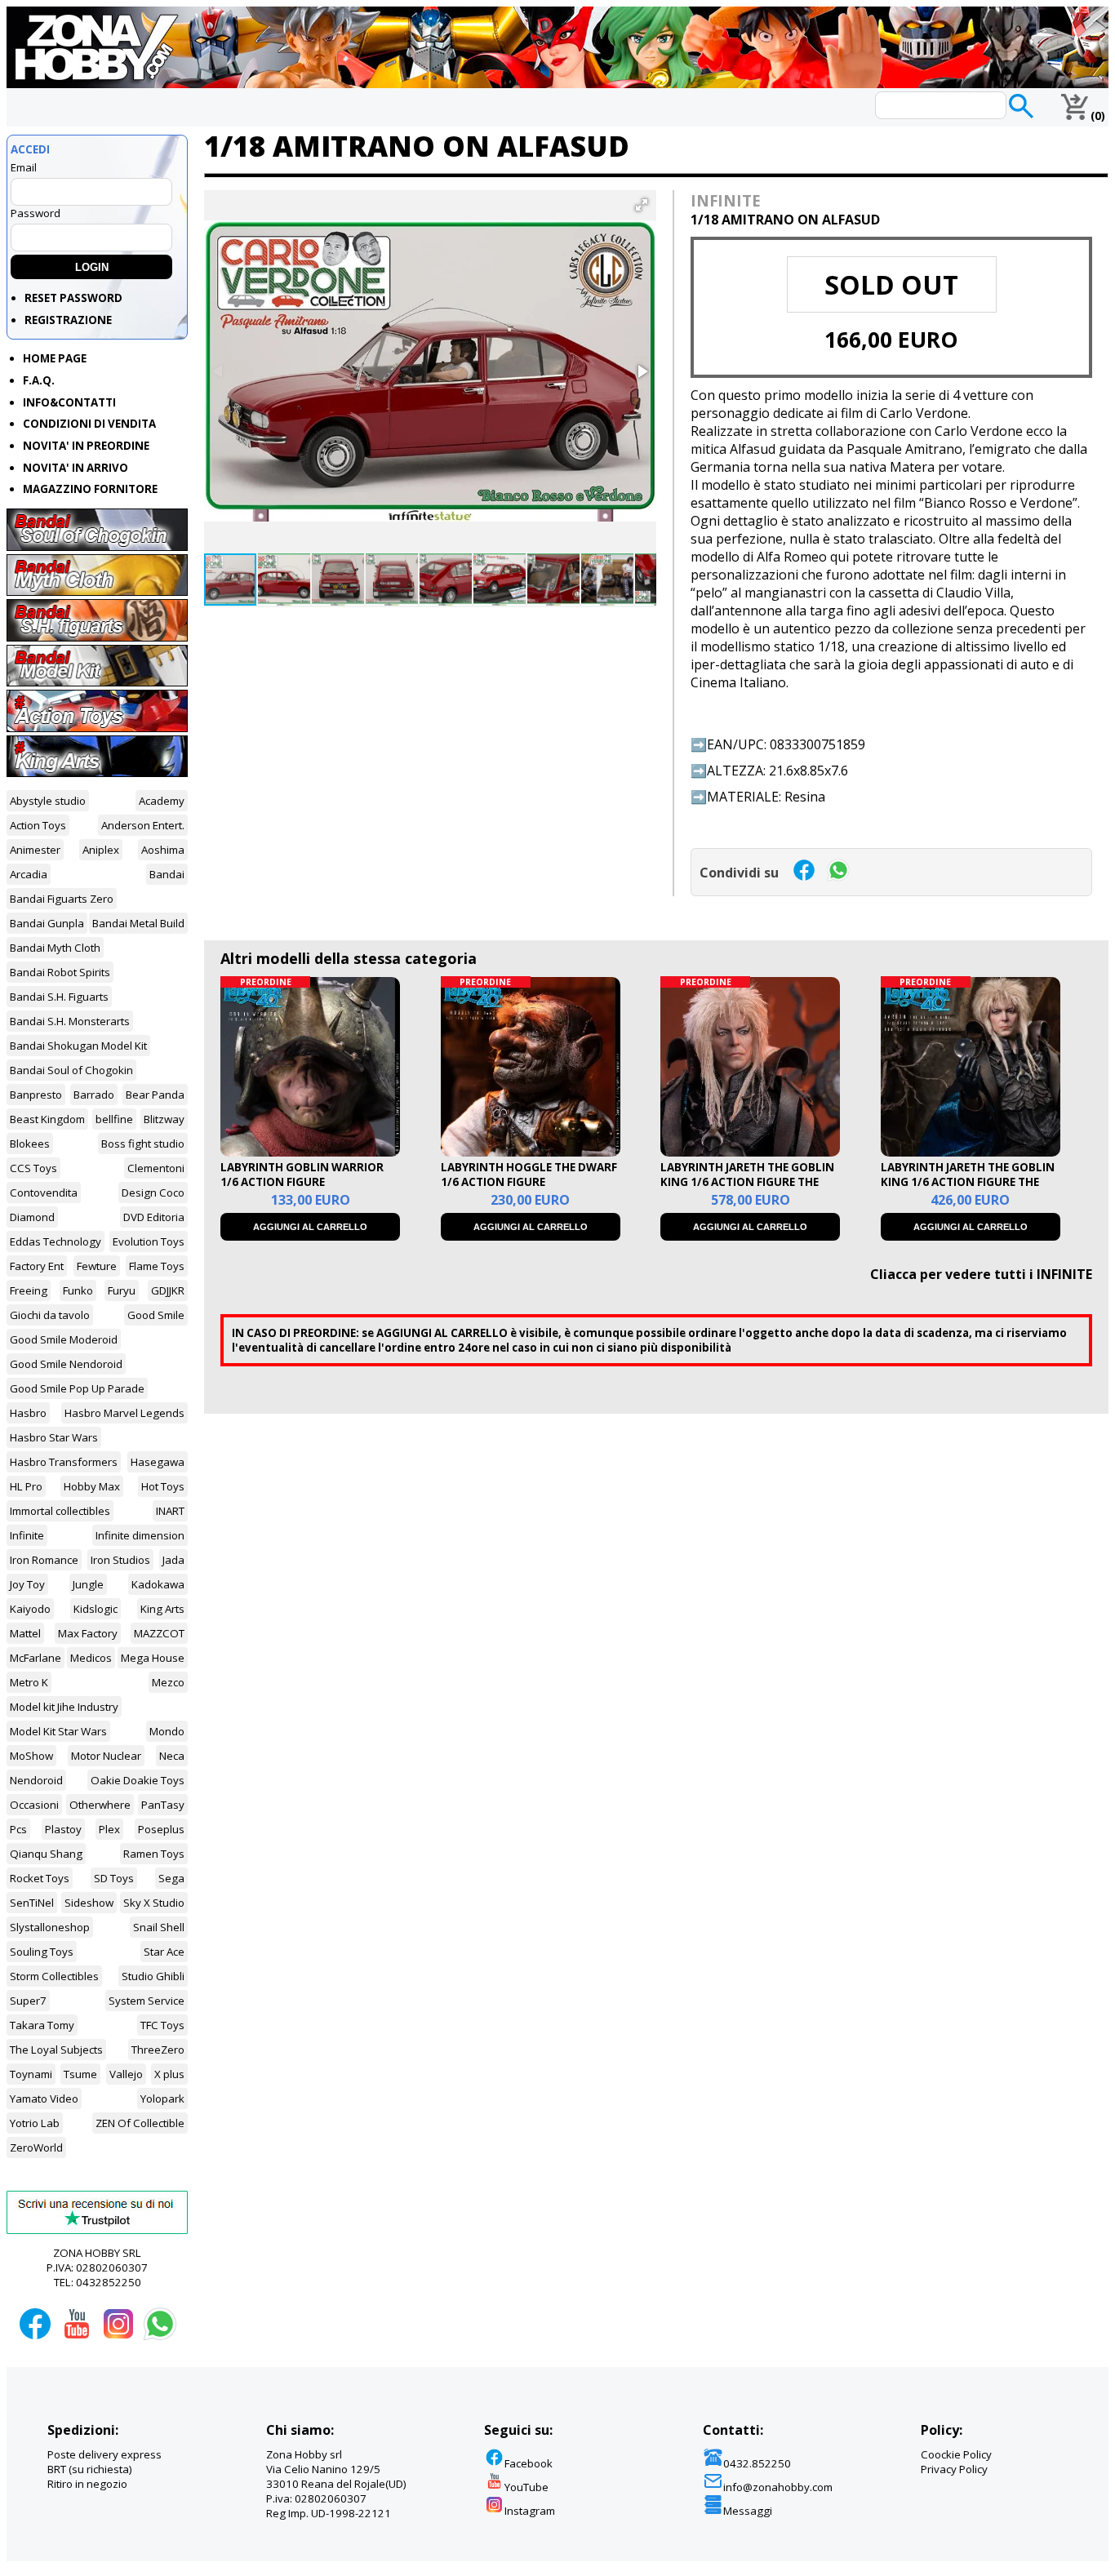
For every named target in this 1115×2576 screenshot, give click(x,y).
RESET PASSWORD (73, 298)
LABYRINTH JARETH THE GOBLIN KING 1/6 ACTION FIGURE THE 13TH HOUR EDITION (968, 1182)
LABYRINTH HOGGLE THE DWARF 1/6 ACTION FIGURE (529, 1175)
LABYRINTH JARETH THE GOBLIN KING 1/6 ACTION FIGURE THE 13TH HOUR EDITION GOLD (747, 1182)
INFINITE (726, 200)
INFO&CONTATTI (69, 402)
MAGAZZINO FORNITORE (90, 489)
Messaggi (748, 2511)
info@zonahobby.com (778, 2487)
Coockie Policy (956, 2454)
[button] (642, 205)
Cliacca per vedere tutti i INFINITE (981, 1274)
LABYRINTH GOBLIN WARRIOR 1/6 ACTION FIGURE (302, 1175)
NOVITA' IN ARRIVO (76, 468)
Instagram (530, 2511)
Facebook (529, 2463)
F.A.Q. (39, 380)
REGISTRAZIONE (68, 320)
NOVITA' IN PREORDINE (86, 446)
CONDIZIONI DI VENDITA (89, 424)
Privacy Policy (954, 2469)
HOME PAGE (55, 358)
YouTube (526, 2487)
